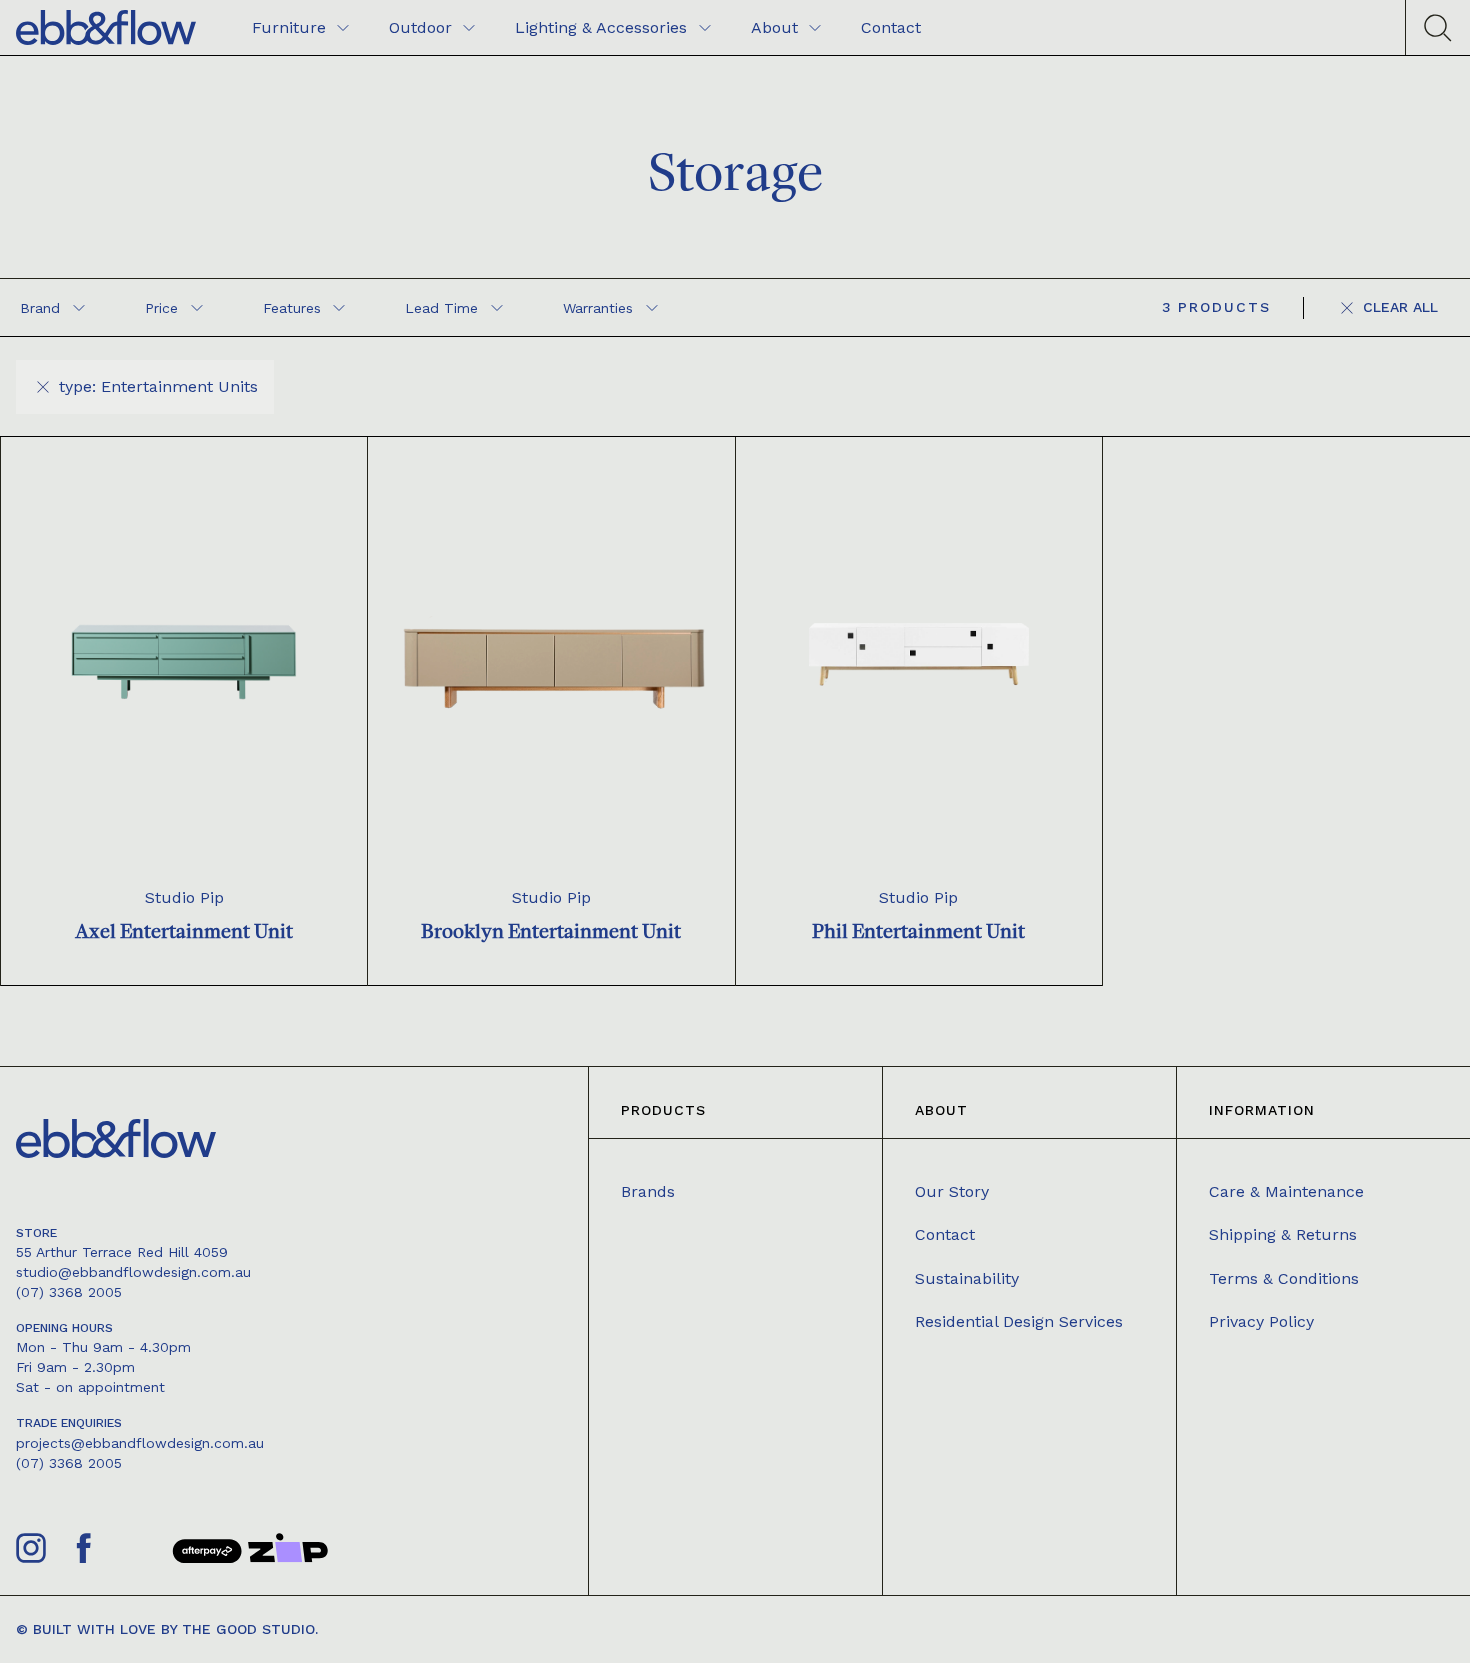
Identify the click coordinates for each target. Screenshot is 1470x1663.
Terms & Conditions (1284, 1278)
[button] (52, 308)
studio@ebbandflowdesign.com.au (133, 1272)
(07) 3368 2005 (69, 1292)
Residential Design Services (1019, 1321)
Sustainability (967, 1278)
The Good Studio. (250, 1629)
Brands (648, 1191)
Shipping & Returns (1283, 1234)
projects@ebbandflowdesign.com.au (140, 1443)
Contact (945, 1234)
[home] (106, 27)
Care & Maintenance (1286, 1191)
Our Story (952, 1191)
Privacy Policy (1261, 1321)
